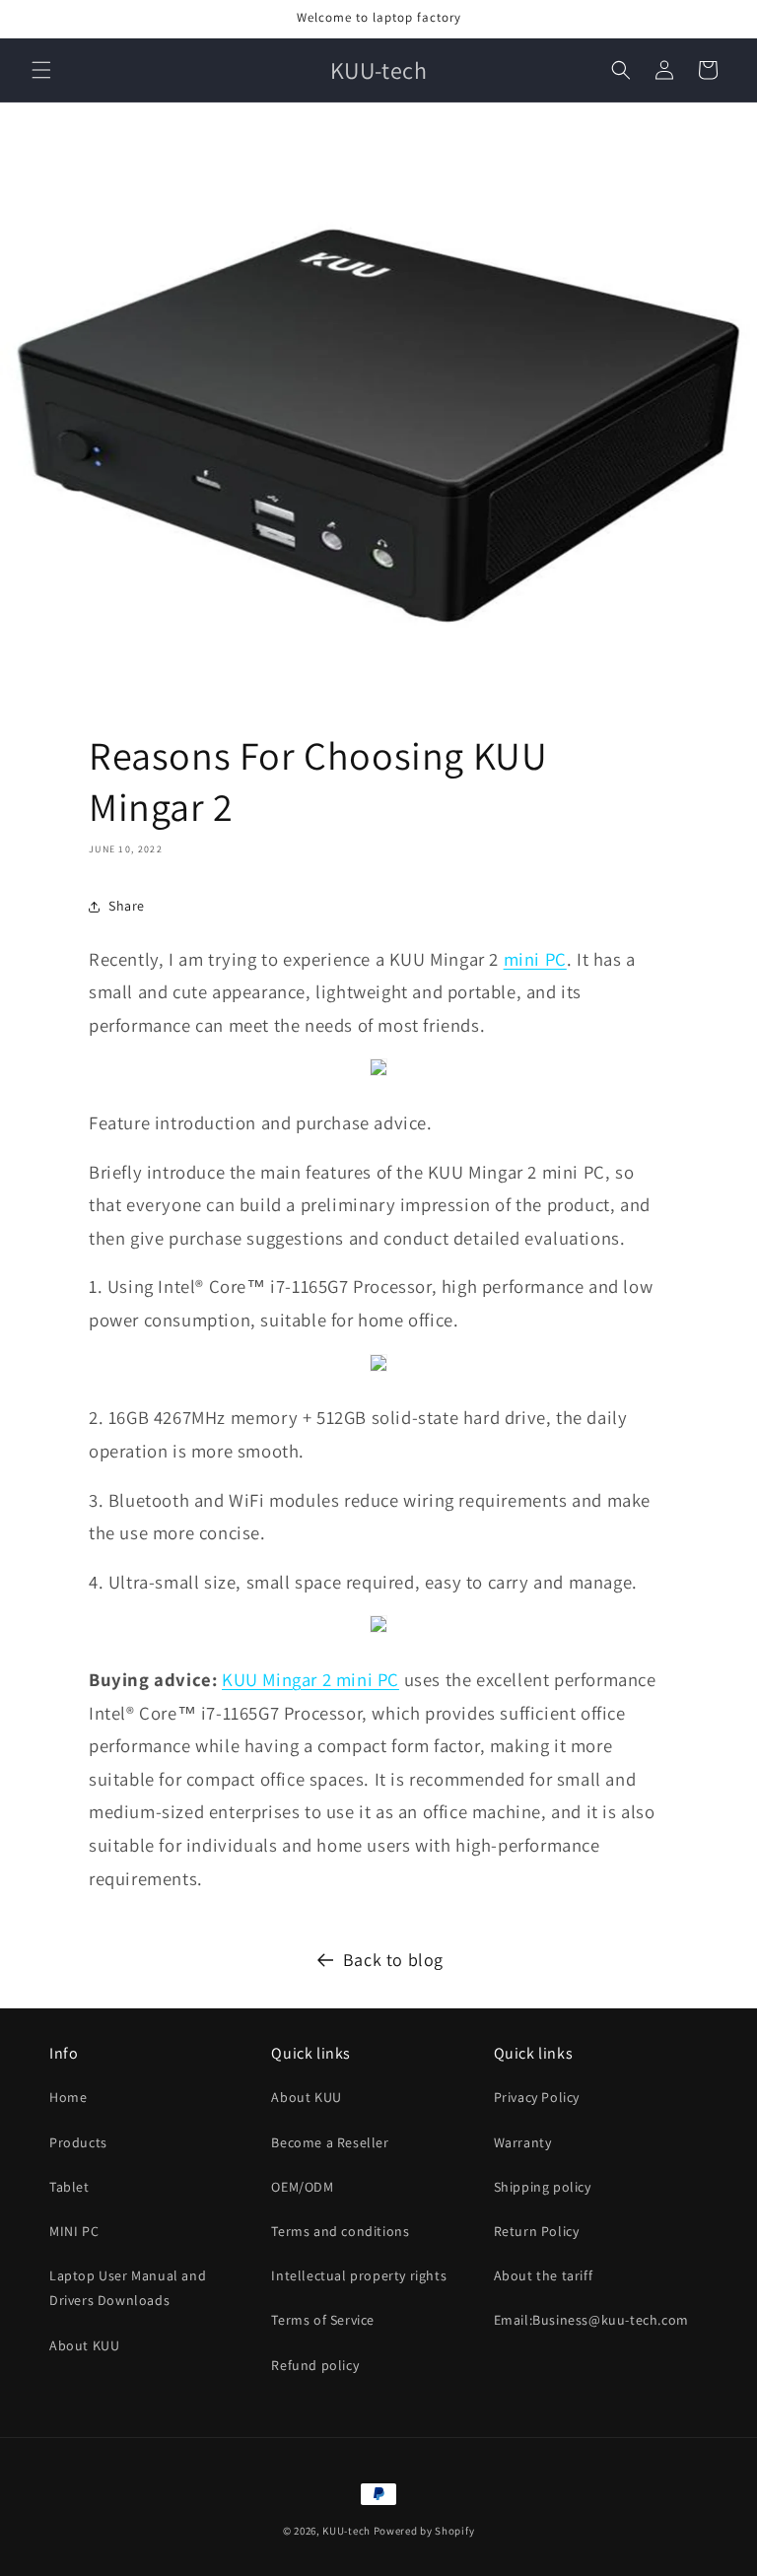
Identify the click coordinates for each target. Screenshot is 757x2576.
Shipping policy (543, 2187)
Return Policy (537, 2231)
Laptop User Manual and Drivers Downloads (128, 2288)
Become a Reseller (330, 2142)
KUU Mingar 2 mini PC (310, 1679)
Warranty (523, 2142)
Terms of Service (323, 2320)
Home (68, 2097)
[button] (41, 70)
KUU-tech (346, 2531)
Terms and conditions (340, 2231)
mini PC (535, 959)
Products (78, 2142)
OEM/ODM (302, 2187)
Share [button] (127, 906)
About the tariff (544, 2275)
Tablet (69, 2187)
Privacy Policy (537, 2097)
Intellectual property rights (359, 2275)
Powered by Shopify (424, 2531)
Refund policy (315, 2365)
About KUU (84, 2345)
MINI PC (74, 2231)
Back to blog (393, 1960)
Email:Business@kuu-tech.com (591, 2320)
